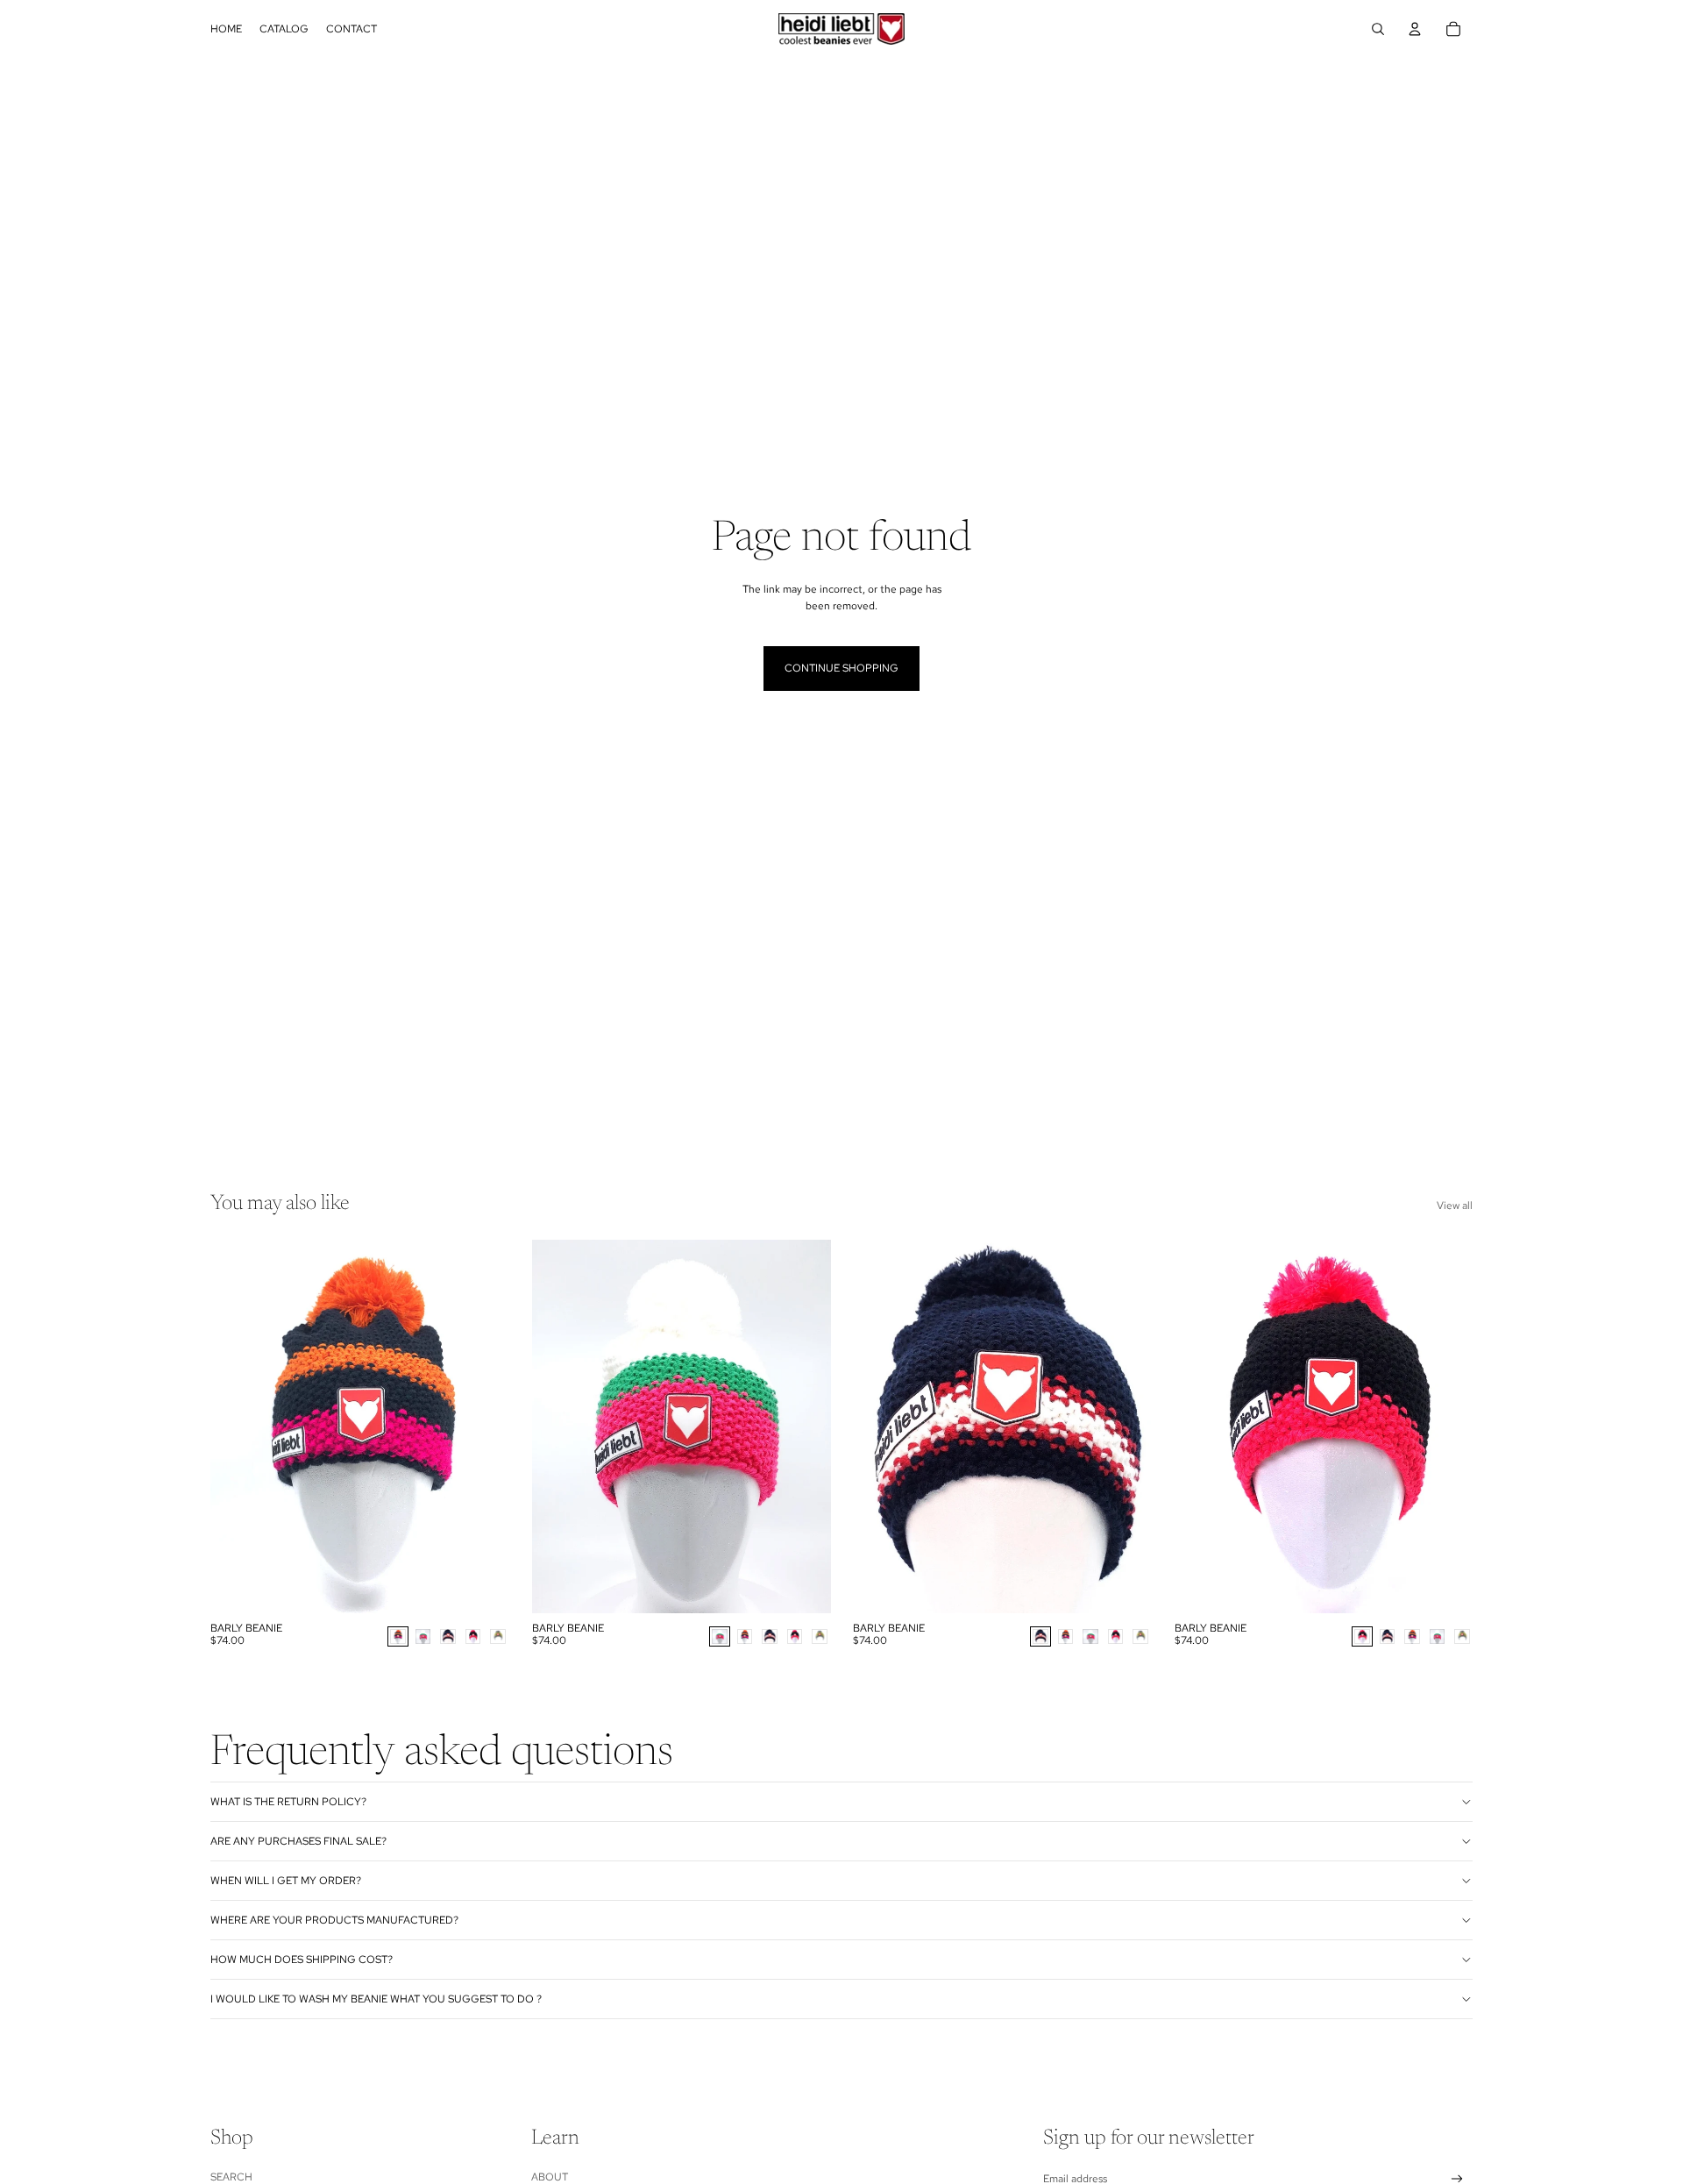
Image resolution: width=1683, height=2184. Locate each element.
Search (231, 2177)
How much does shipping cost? (302, 1960)
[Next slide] (483, 1426)
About (550, 2177)
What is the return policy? (288, 1802)
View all (1455, 1206)
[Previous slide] (237, 1426)
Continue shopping (841, 668)
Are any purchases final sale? (298, 1841)
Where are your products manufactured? (334, 1920)
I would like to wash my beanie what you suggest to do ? (376, 1999)
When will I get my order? (286, 1881)
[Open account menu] (1415, 29)
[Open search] (1378, 29)
